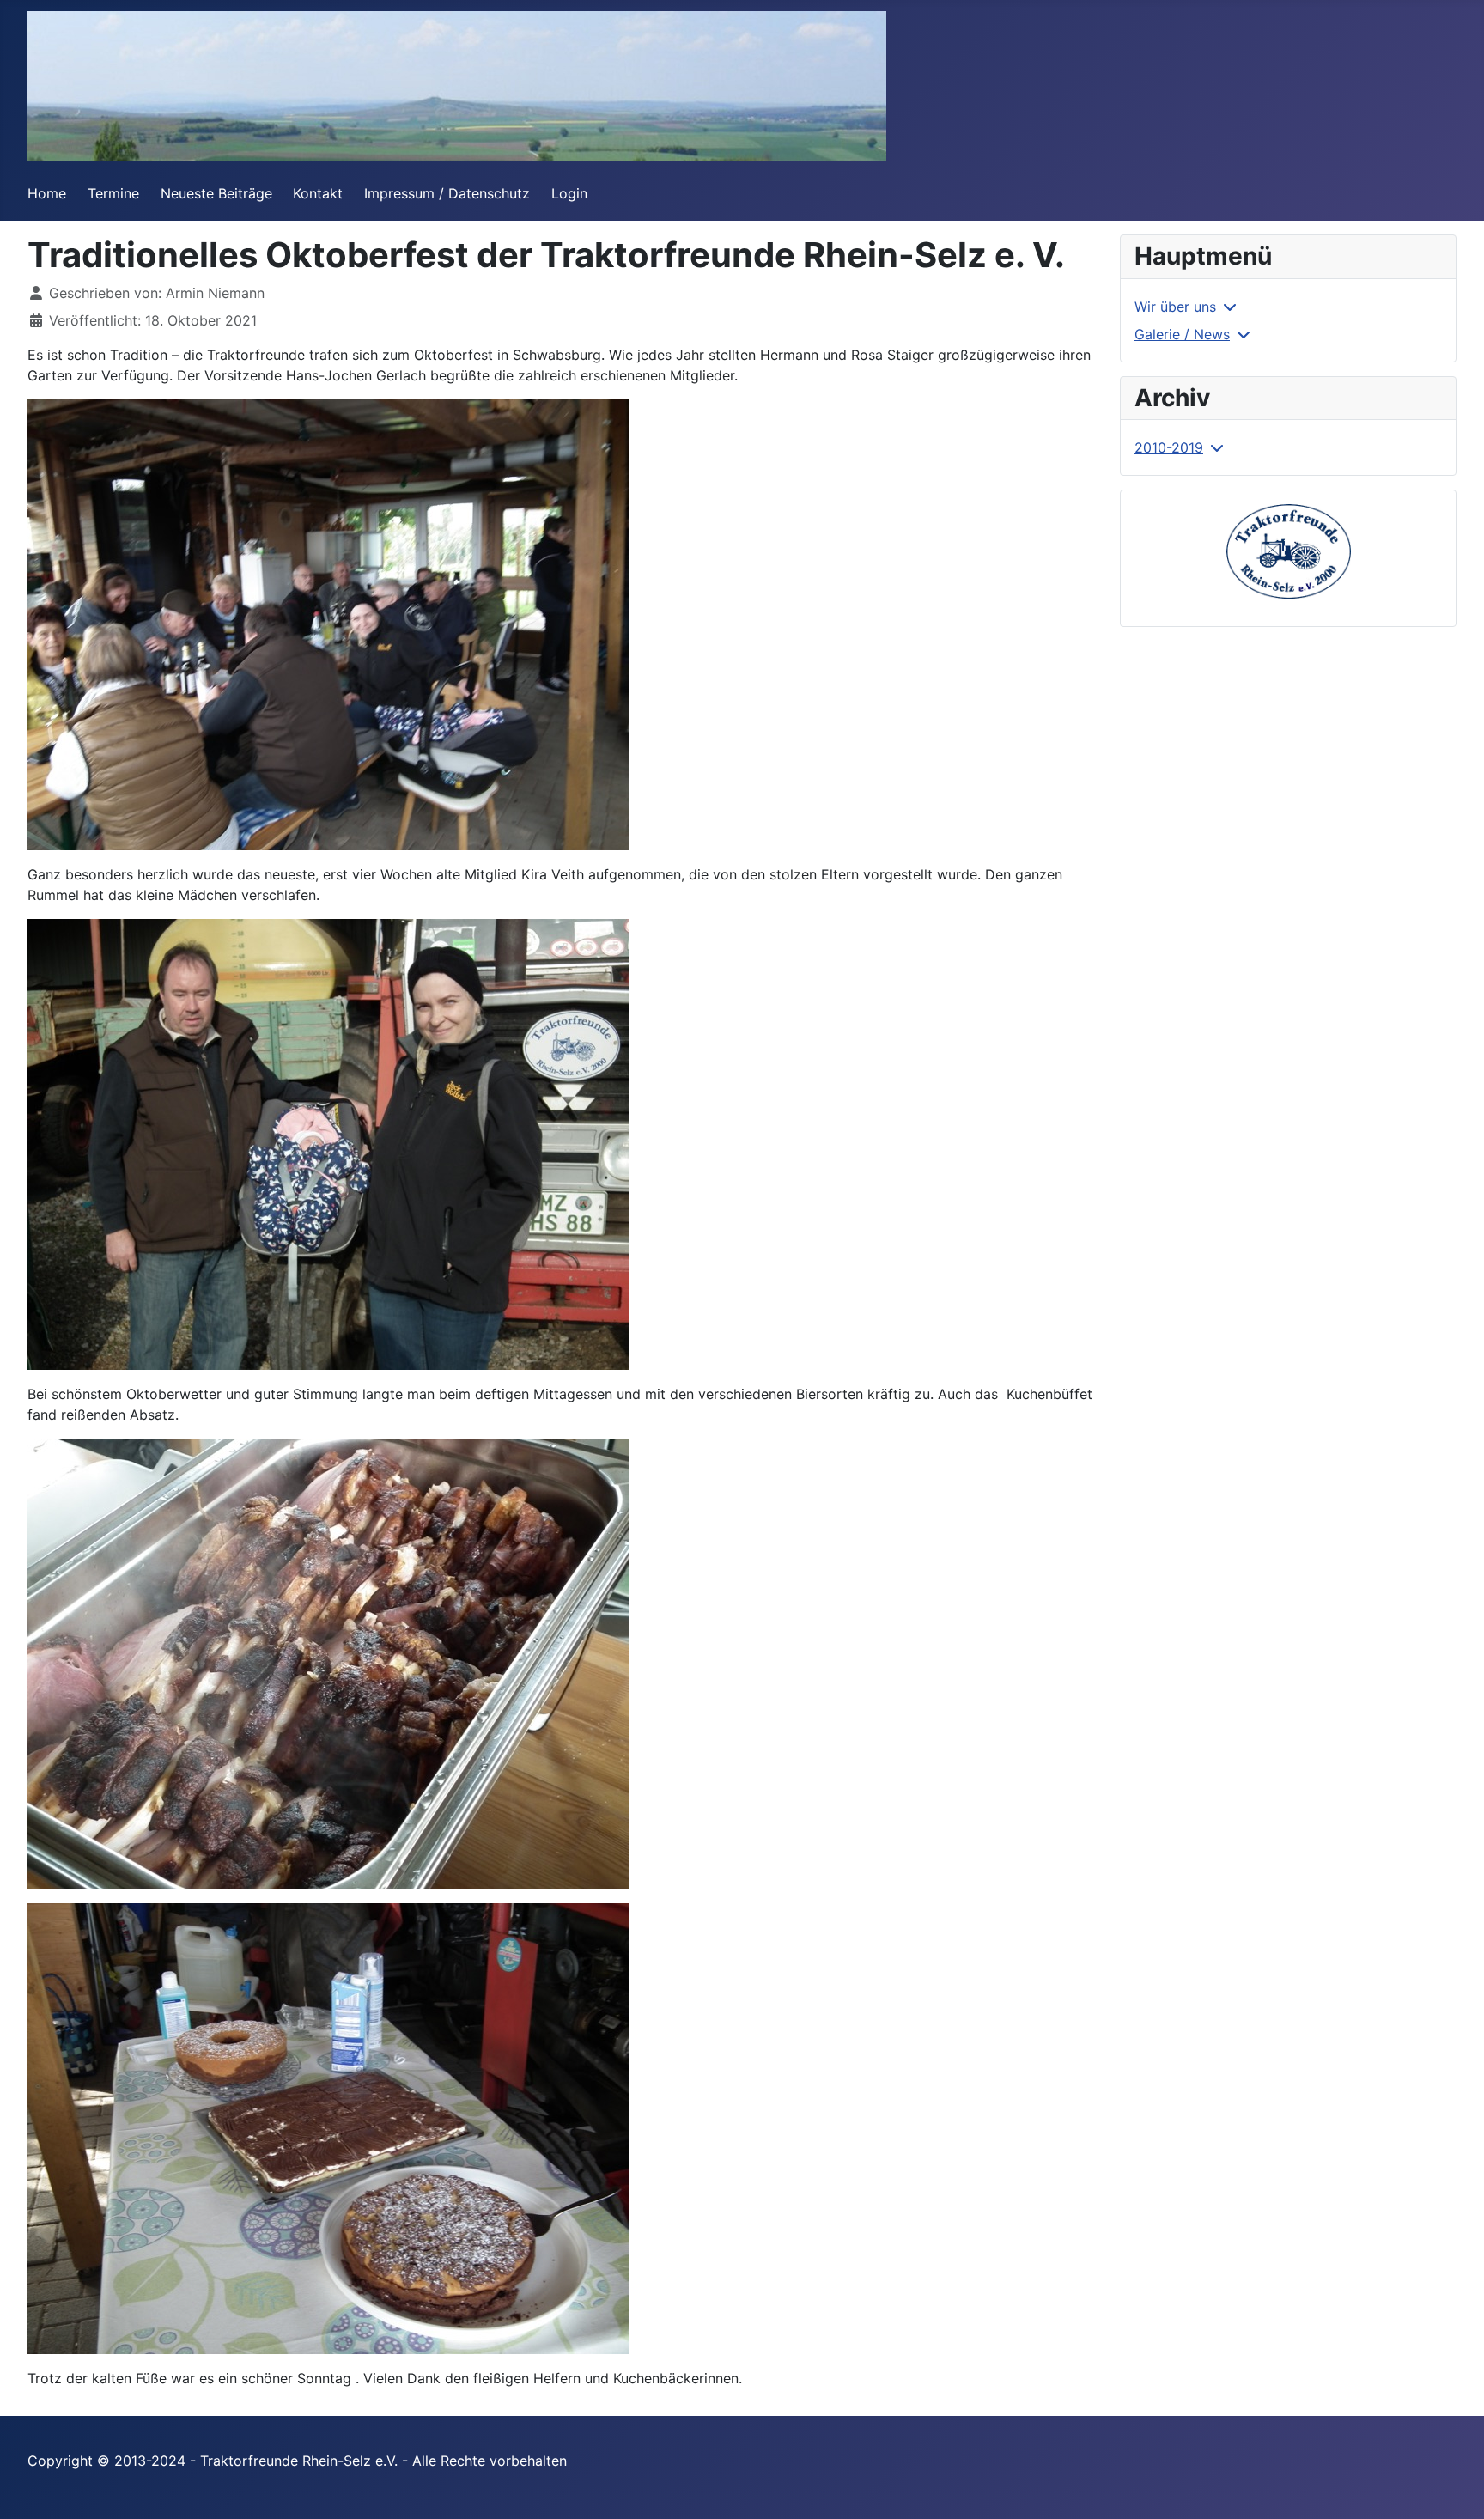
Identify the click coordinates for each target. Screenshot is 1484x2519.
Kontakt (318, 193)
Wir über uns (1175, 307)
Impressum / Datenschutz (447, 193)
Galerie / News (1182, 334)
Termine (113, 193)
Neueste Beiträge (216, 193)
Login (569, 193)
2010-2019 (1169, 447)
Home (47, 193)
